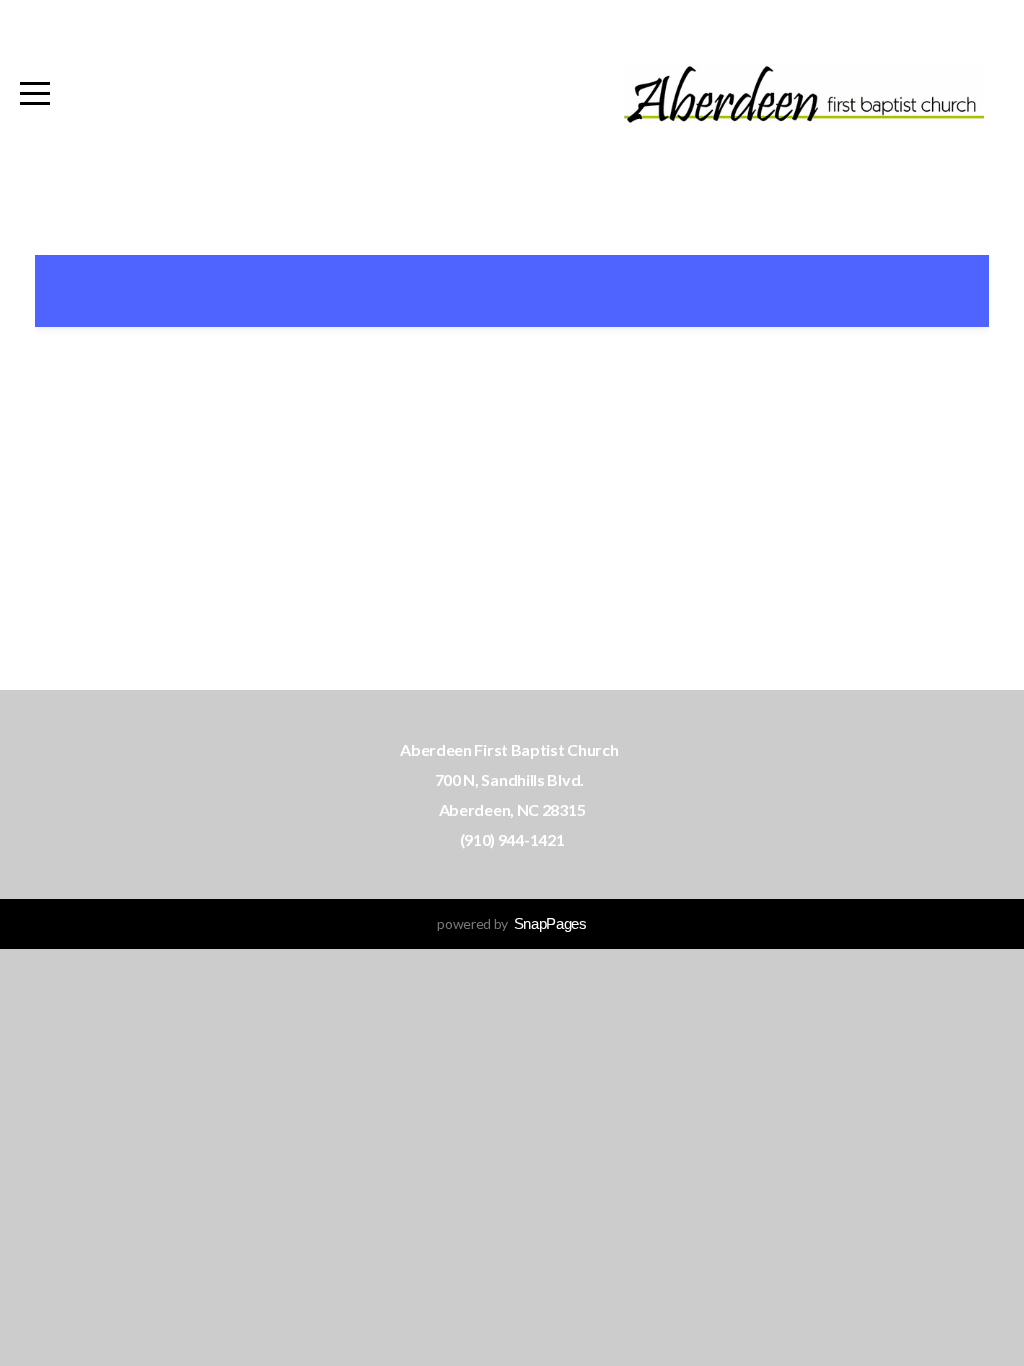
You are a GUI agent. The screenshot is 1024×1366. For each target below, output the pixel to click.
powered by (512, 923)
